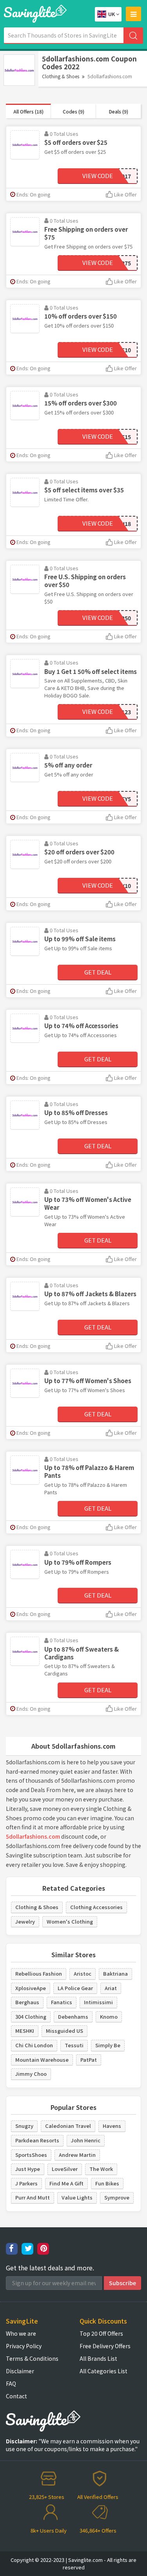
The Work (101, 2169)
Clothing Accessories (96, 1907)
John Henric (86, 2140)
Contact (16, 2396)
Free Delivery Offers (105, 2346)
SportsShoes (31, 2155)
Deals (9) (119, 111)
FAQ (11, 2383)
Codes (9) (73, 111)
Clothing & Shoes (61, 76)
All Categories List (103, 2371)
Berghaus (27, 2002)
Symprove (117, 2197)
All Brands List (98, 2358)
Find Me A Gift (66, 2183)
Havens (112, 2126)
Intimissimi (98, 2002)
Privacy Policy (24, 2346)
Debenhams (73, 2017)
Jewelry (25, 1921)
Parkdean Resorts (37, 2140)
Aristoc (83, 1973)
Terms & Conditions (32, 2358)
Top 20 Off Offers (101, 2333)
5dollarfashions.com (33, 1836)
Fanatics (62, 2002)
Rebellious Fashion (39, 1973)
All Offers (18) (28, 111)
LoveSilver (65, 2169)
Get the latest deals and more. (50, 2268)
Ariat (111, 1988)
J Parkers (26, 2183)
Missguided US (64, 2031)
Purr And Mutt (33, 2197)
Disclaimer (20, 2371)
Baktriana (115, 1973)
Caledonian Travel (68, 2126)
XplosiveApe (31, 1988)
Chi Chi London (34, 2045)
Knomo (109, 2017)
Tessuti (74, 2045)
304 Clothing (31, 2017)
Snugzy (24, 2126)
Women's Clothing (70, 1921)
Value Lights (77, 2197)
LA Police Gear (75, 1988)
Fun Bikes (107, 2183)
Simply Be (108, 2045)
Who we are (21, 2333)
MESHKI (25, 2031)
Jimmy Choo (31, 2074)
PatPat (89, 2060)
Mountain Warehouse (42, 2060)
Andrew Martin (77, 2155)
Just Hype (28, 2169)
